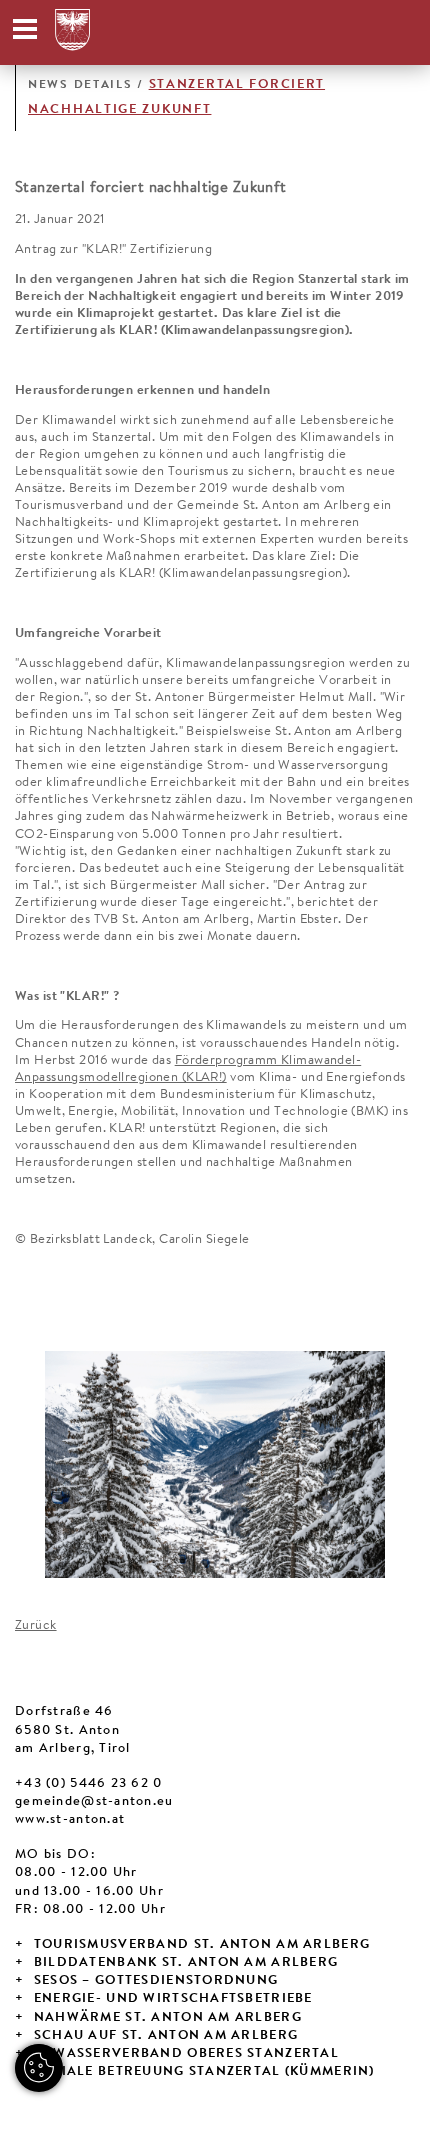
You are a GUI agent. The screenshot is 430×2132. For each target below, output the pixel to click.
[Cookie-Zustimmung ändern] (39, 2068)
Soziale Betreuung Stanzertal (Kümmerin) (204, 2072)
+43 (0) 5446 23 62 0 (89, 1784)
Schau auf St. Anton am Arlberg (166, 2036)
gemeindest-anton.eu (94, 1802)
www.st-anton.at (70, 1820)
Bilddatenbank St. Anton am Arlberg (186, 1963)
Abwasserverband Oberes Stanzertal (186, 2054)
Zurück (36, 1626)
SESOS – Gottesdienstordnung (156, 1981)
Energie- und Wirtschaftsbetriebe (173, 1999)
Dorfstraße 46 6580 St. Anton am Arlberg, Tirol (73, 1730)
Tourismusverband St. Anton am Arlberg (202, 1945)
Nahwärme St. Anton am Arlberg (168, 2018)
